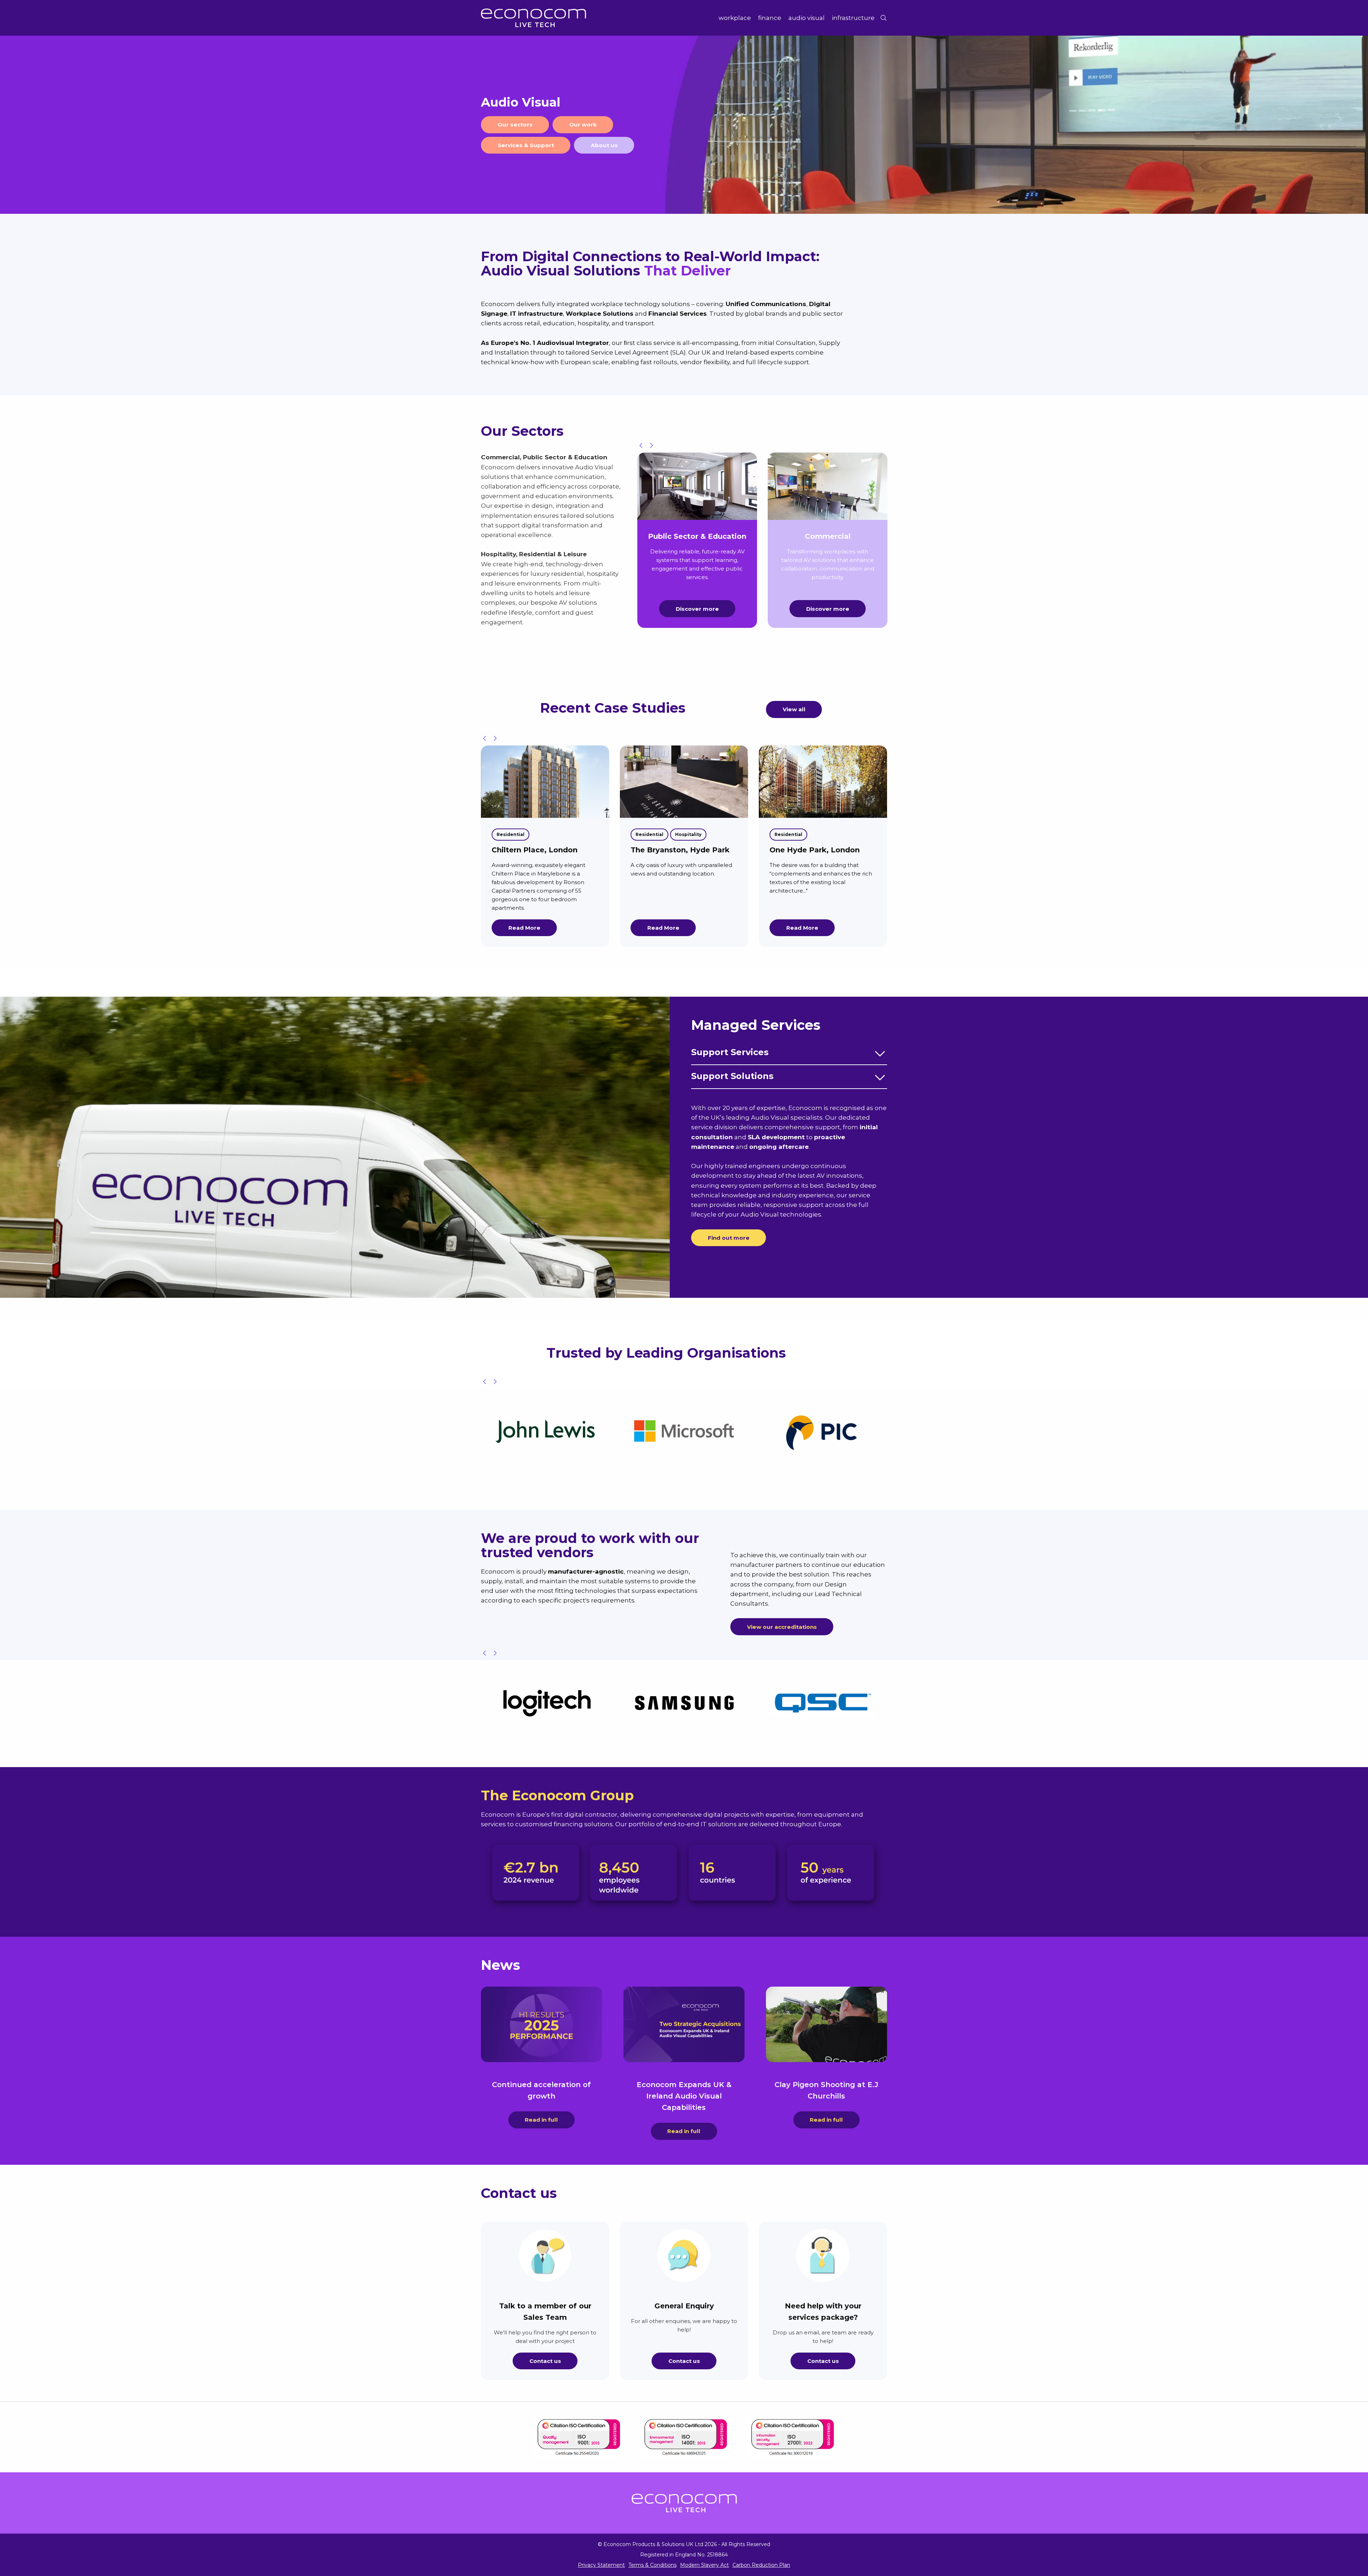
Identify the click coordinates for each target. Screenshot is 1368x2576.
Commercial (511, 834)
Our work (583, 125)
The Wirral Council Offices (680, 850)
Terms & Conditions (652, 2565)
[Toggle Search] (883, 18)
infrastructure (853, 18)
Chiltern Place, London (812, 850)
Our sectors (515, 125)
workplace (735, 18)
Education (509, 848)
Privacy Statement (601, 2565)
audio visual (807, 18)
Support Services (730, 1052)
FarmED (507, 864)
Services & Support (526, 145)
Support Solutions (732, 1076)
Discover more (697, 609)
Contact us (545, 2361)
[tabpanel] (684, 125)
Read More (524, 928)
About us (604, 145)
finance (770, 18)
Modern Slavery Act (704, 2565)
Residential (788, 834)
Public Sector (554, 834)
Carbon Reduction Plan (761, 2565)
